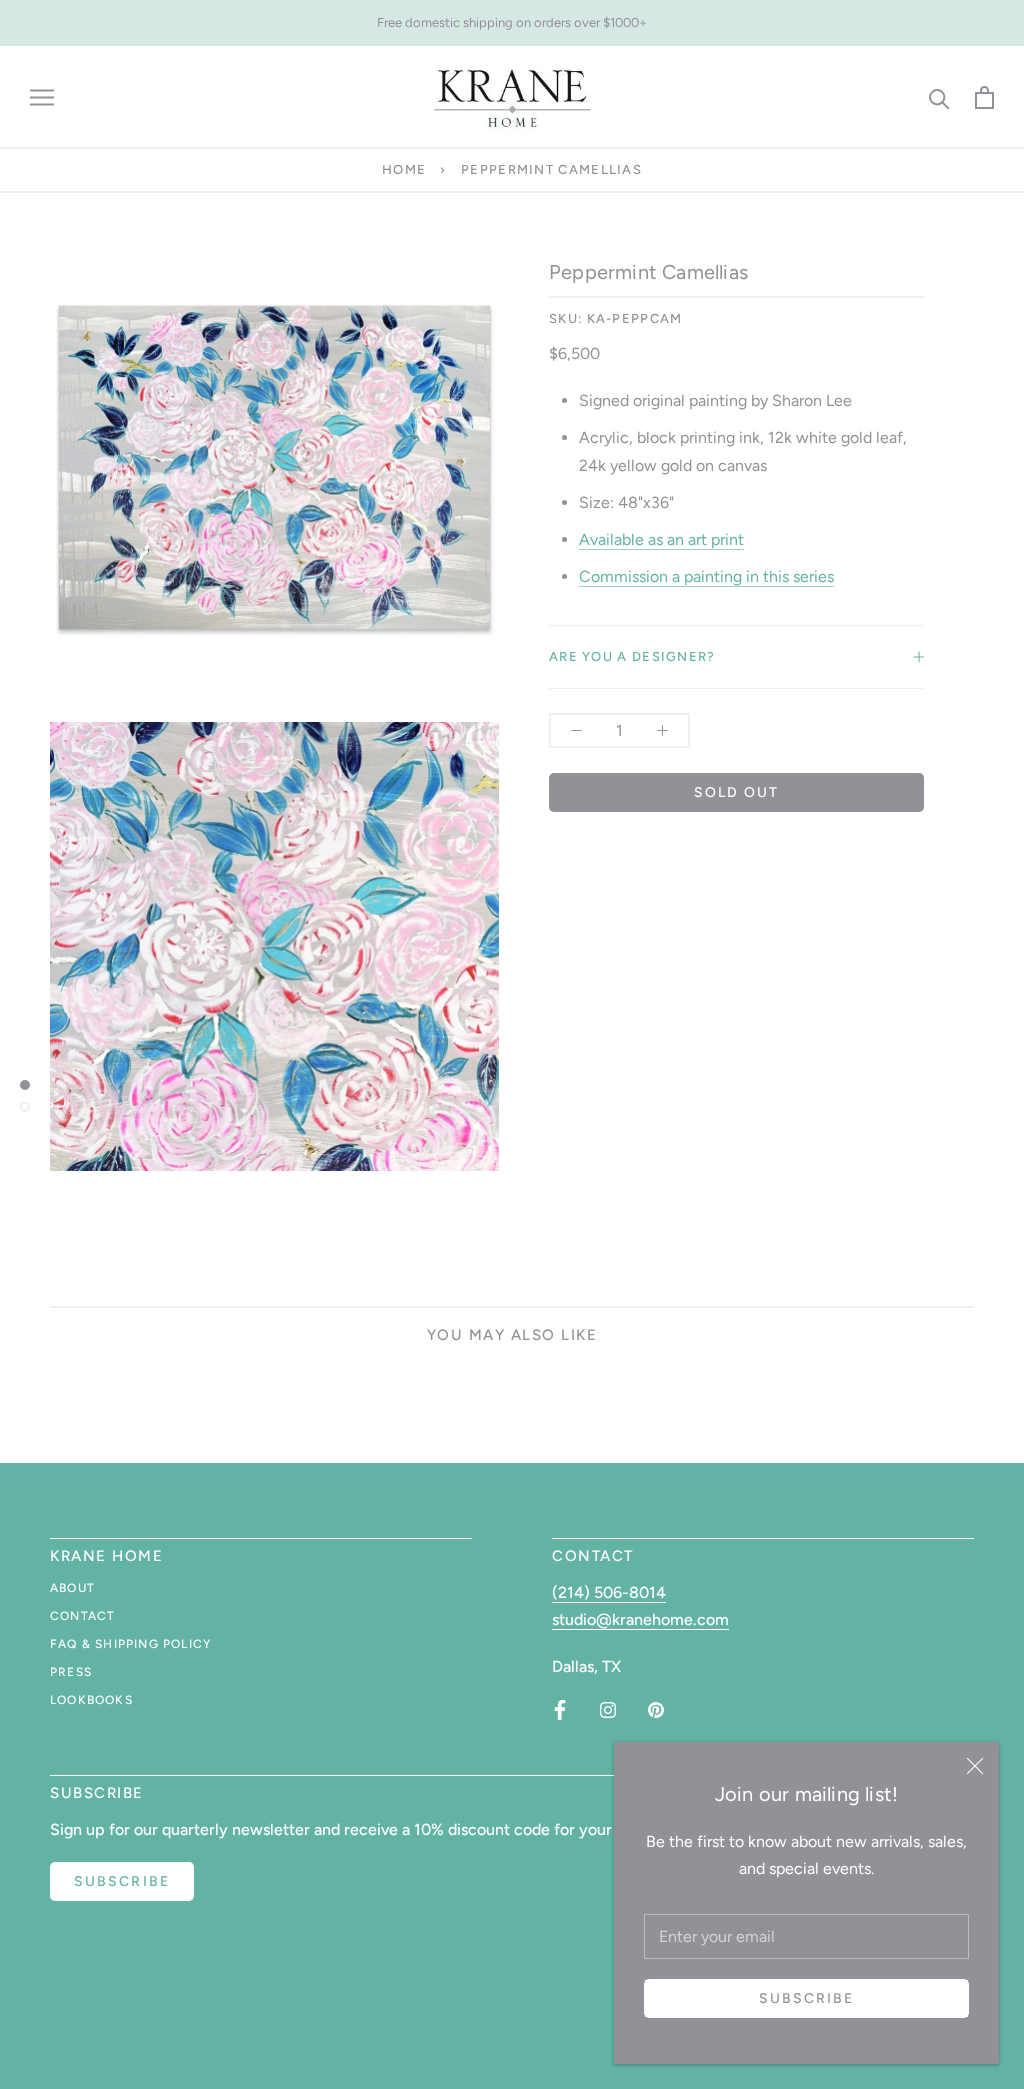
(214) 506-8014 (609, 1592)
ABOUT (72, 1588)
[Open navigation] (42, 97)
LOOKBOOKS (91, 1700)
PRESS (71, 1672)
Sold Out (737, 792)
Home (404, 169)
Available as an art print (661, 539)
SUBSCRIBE (122, 1881)
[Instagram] (608, 1710)
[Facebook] (560, 1710)
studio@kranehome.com (640, 1619)
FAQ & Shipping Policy (130, 1644)
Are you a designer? (632, 656)
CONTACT (82, 1616)
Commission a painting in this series (706, 576)
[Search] (939, 97)
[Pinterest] (656, 1710)
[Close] (975, 1766)
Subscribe (807, 1998)
